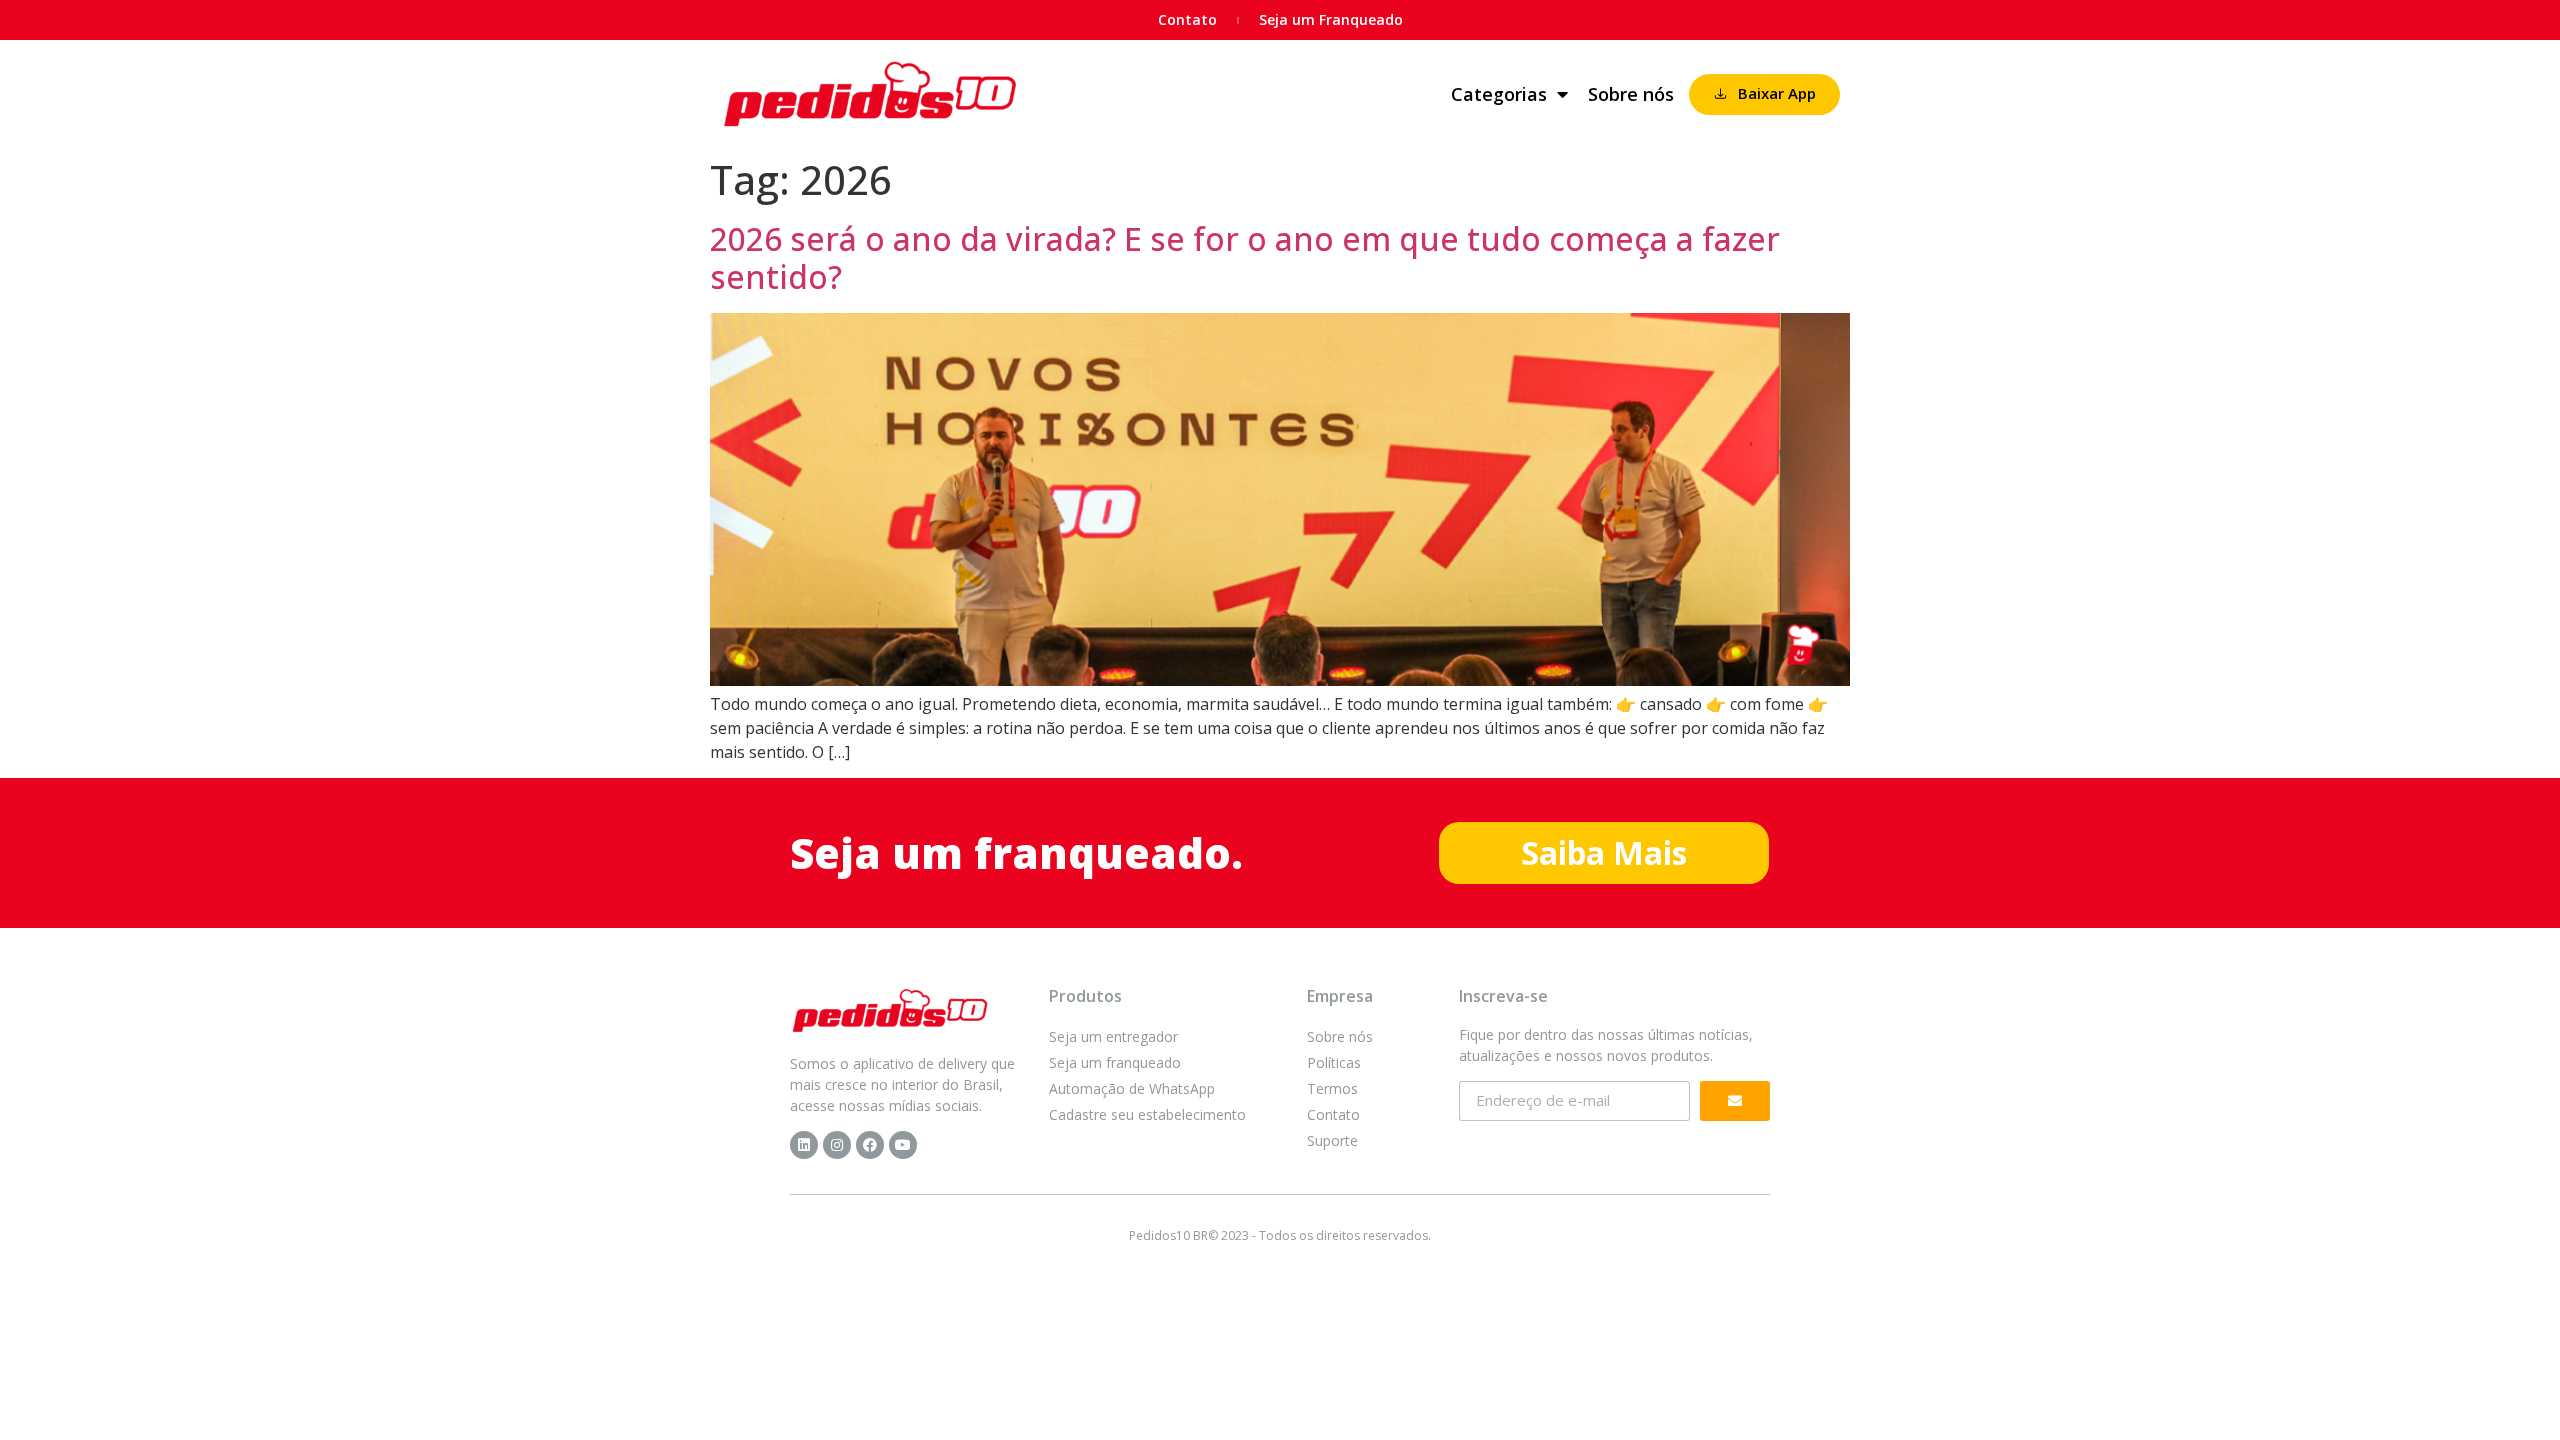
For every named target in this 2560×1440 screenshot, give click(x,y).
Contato (1187, 19)
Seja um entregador (1113, 1036)
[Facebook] (870, 1145)
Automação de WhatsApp (1132, 1088)
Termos (1332, 1088)
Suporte (1332, 1140)
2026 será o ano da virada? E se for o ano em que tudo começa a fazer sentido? (1245, 257)
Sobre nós (1631, 94)
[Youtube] (903, 1145)
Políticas (1334, 1062)
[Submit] (1735, 1101)
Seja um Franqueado (1331, 19)
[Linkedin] (804, 1145)
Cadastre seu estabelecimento (1147, 1114)
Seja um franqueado (1115, 1062)
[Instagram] (837, 1145)
